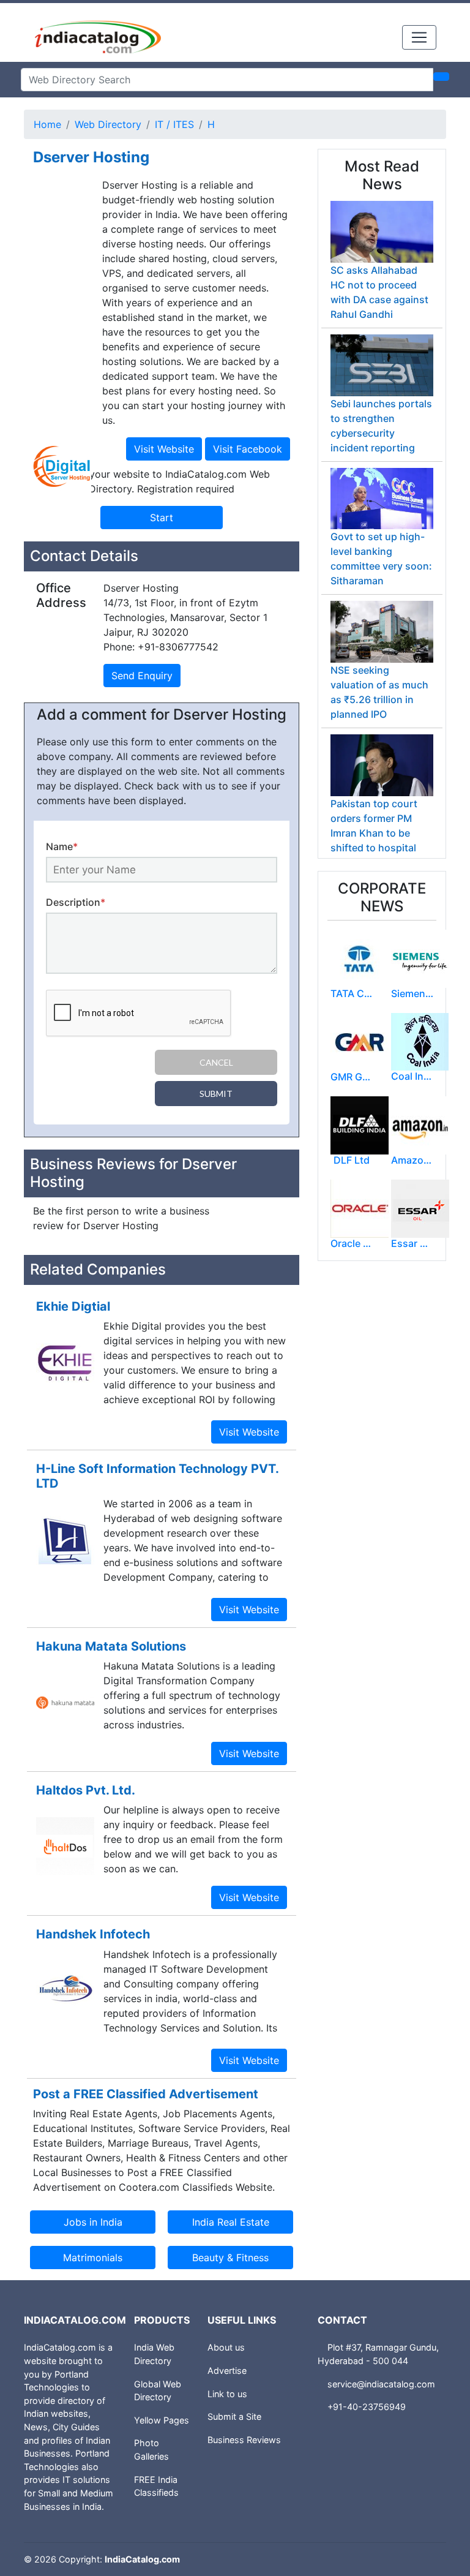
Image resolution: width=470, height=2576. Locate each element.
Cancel (216, 1062)
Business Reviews (244, 2440)
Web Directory (108, 124)
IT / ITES (174, 124)
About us (226, 2347)
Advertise (227, 2371)
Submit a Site (234, 2416)
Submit (216, 1094)
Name (62, 846)
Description (76, 902)
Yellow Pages (162, 2420)
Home (47, 124)
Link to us (227, 2394)
